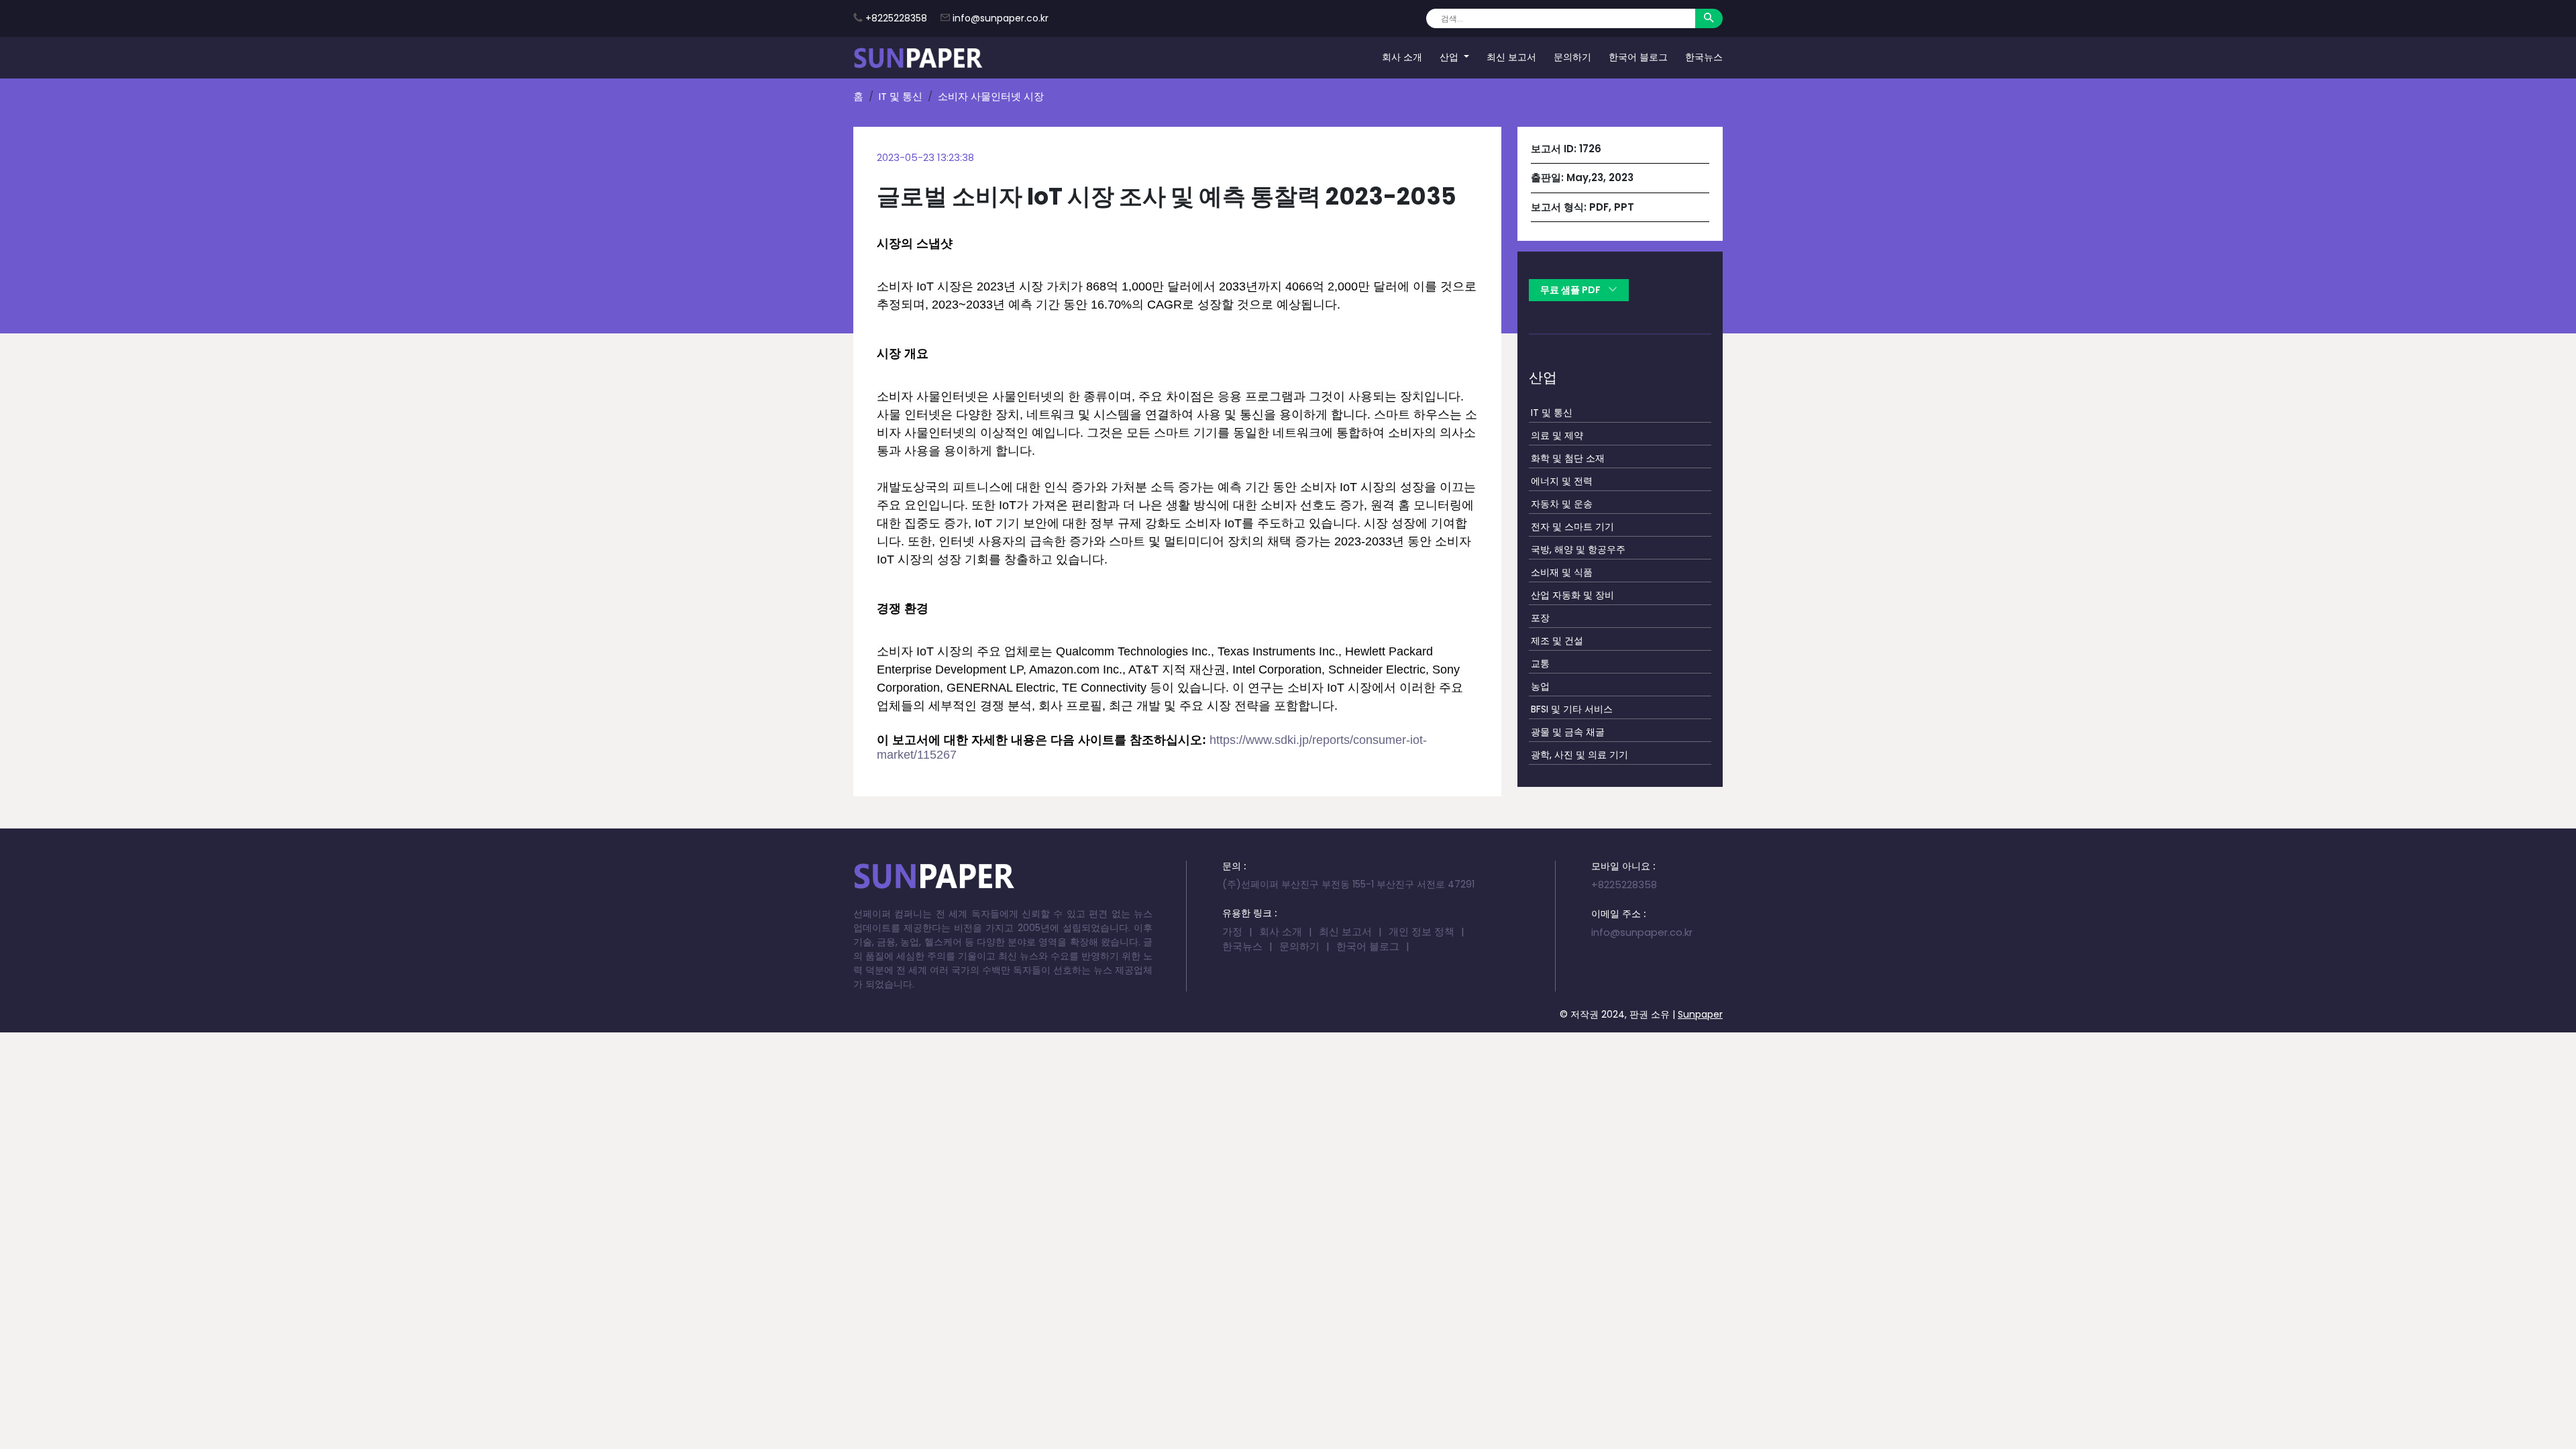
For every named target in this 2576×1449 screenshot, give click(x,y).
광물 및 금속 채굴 (1568, 732)
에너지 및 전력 (1562, 481)
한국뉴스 (1704, 57)
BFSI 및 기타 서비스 (1572, 709)
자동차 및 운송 (1562, 504)
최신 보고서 (1511, 57)
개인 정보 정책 (1421, 931)
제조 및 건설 (1557, 641)
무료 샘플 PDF (1571, 290)
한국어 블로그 (1638, 57)
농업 (1540, 686)
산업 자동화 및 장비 (1572, 595)
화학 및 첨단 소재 (1568, 458)
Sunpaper (1700, 1014)
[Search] (1709, 18)
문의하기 (1572, 57)
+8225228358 (896, 18)
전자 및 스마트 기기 (1572, 527)
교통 (1540, 663)
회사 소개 (1402, 57)
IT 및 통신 (901, 96)
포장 (1540, 618)
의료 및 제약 (1557, 435)
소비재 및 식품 (1562, 572)
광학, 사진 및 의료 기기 (1579, 755)
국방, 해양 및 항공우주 (1578, 549)
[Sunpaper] (918, 58)
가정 (1232, 931)
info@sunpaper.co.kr (1001, 18)
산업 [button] (1450, 57)
